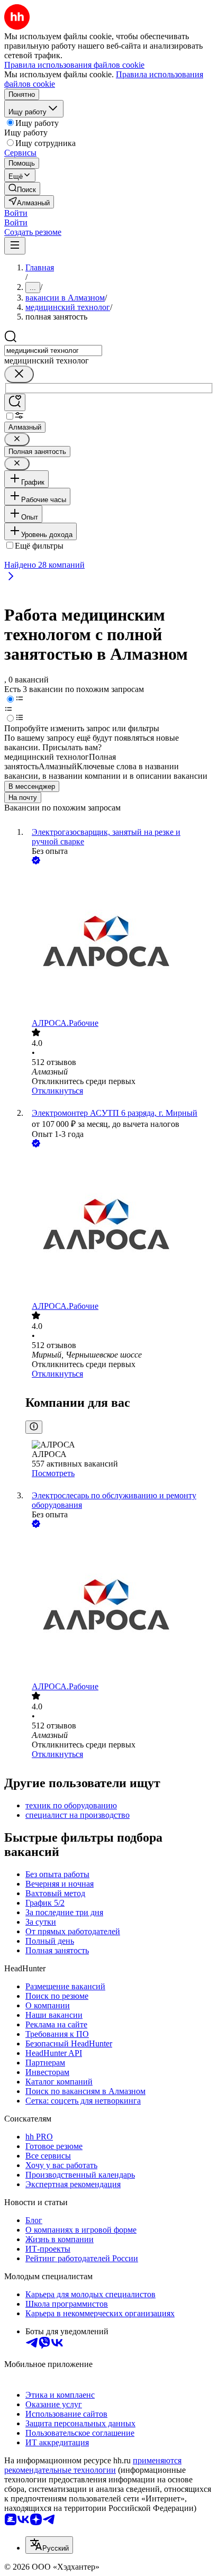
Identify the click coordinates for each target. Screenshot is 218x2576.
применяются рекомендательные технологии (93, 2465)
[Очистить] (19, 374)
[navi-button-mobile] (15, 246)
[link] (22, 189)
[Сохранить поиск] (15, 402)
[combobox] (53, 351)
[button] (16, 213)
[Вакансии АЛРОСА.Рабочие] (120, 943)
